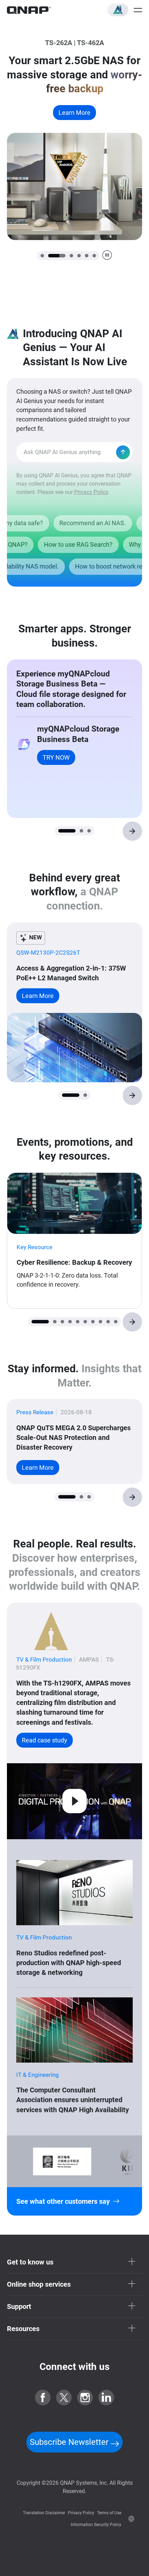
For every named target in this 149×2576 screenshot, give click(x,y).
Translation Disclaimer (44, 2513)
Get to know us (30, 2262)
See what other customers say (63, 2201)
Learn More (74, 141)
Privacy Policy (91, 492)
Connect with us (74, 2367)
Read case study (45, 1740)
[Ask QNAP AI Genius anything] (123, 452)
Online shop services (39, 2284)
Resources (23, 2329)
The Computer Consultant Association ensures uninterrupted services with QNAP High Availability (73, 2100)
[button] (118, 10)
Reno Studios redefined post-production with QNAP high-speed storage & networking (69, 1963)
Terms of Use (109, 2513)
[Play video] (74, 1801)
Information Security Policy (96, 2525)
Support (19, 2306)
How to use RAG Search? (62, 545)
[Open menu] (138, 10)
